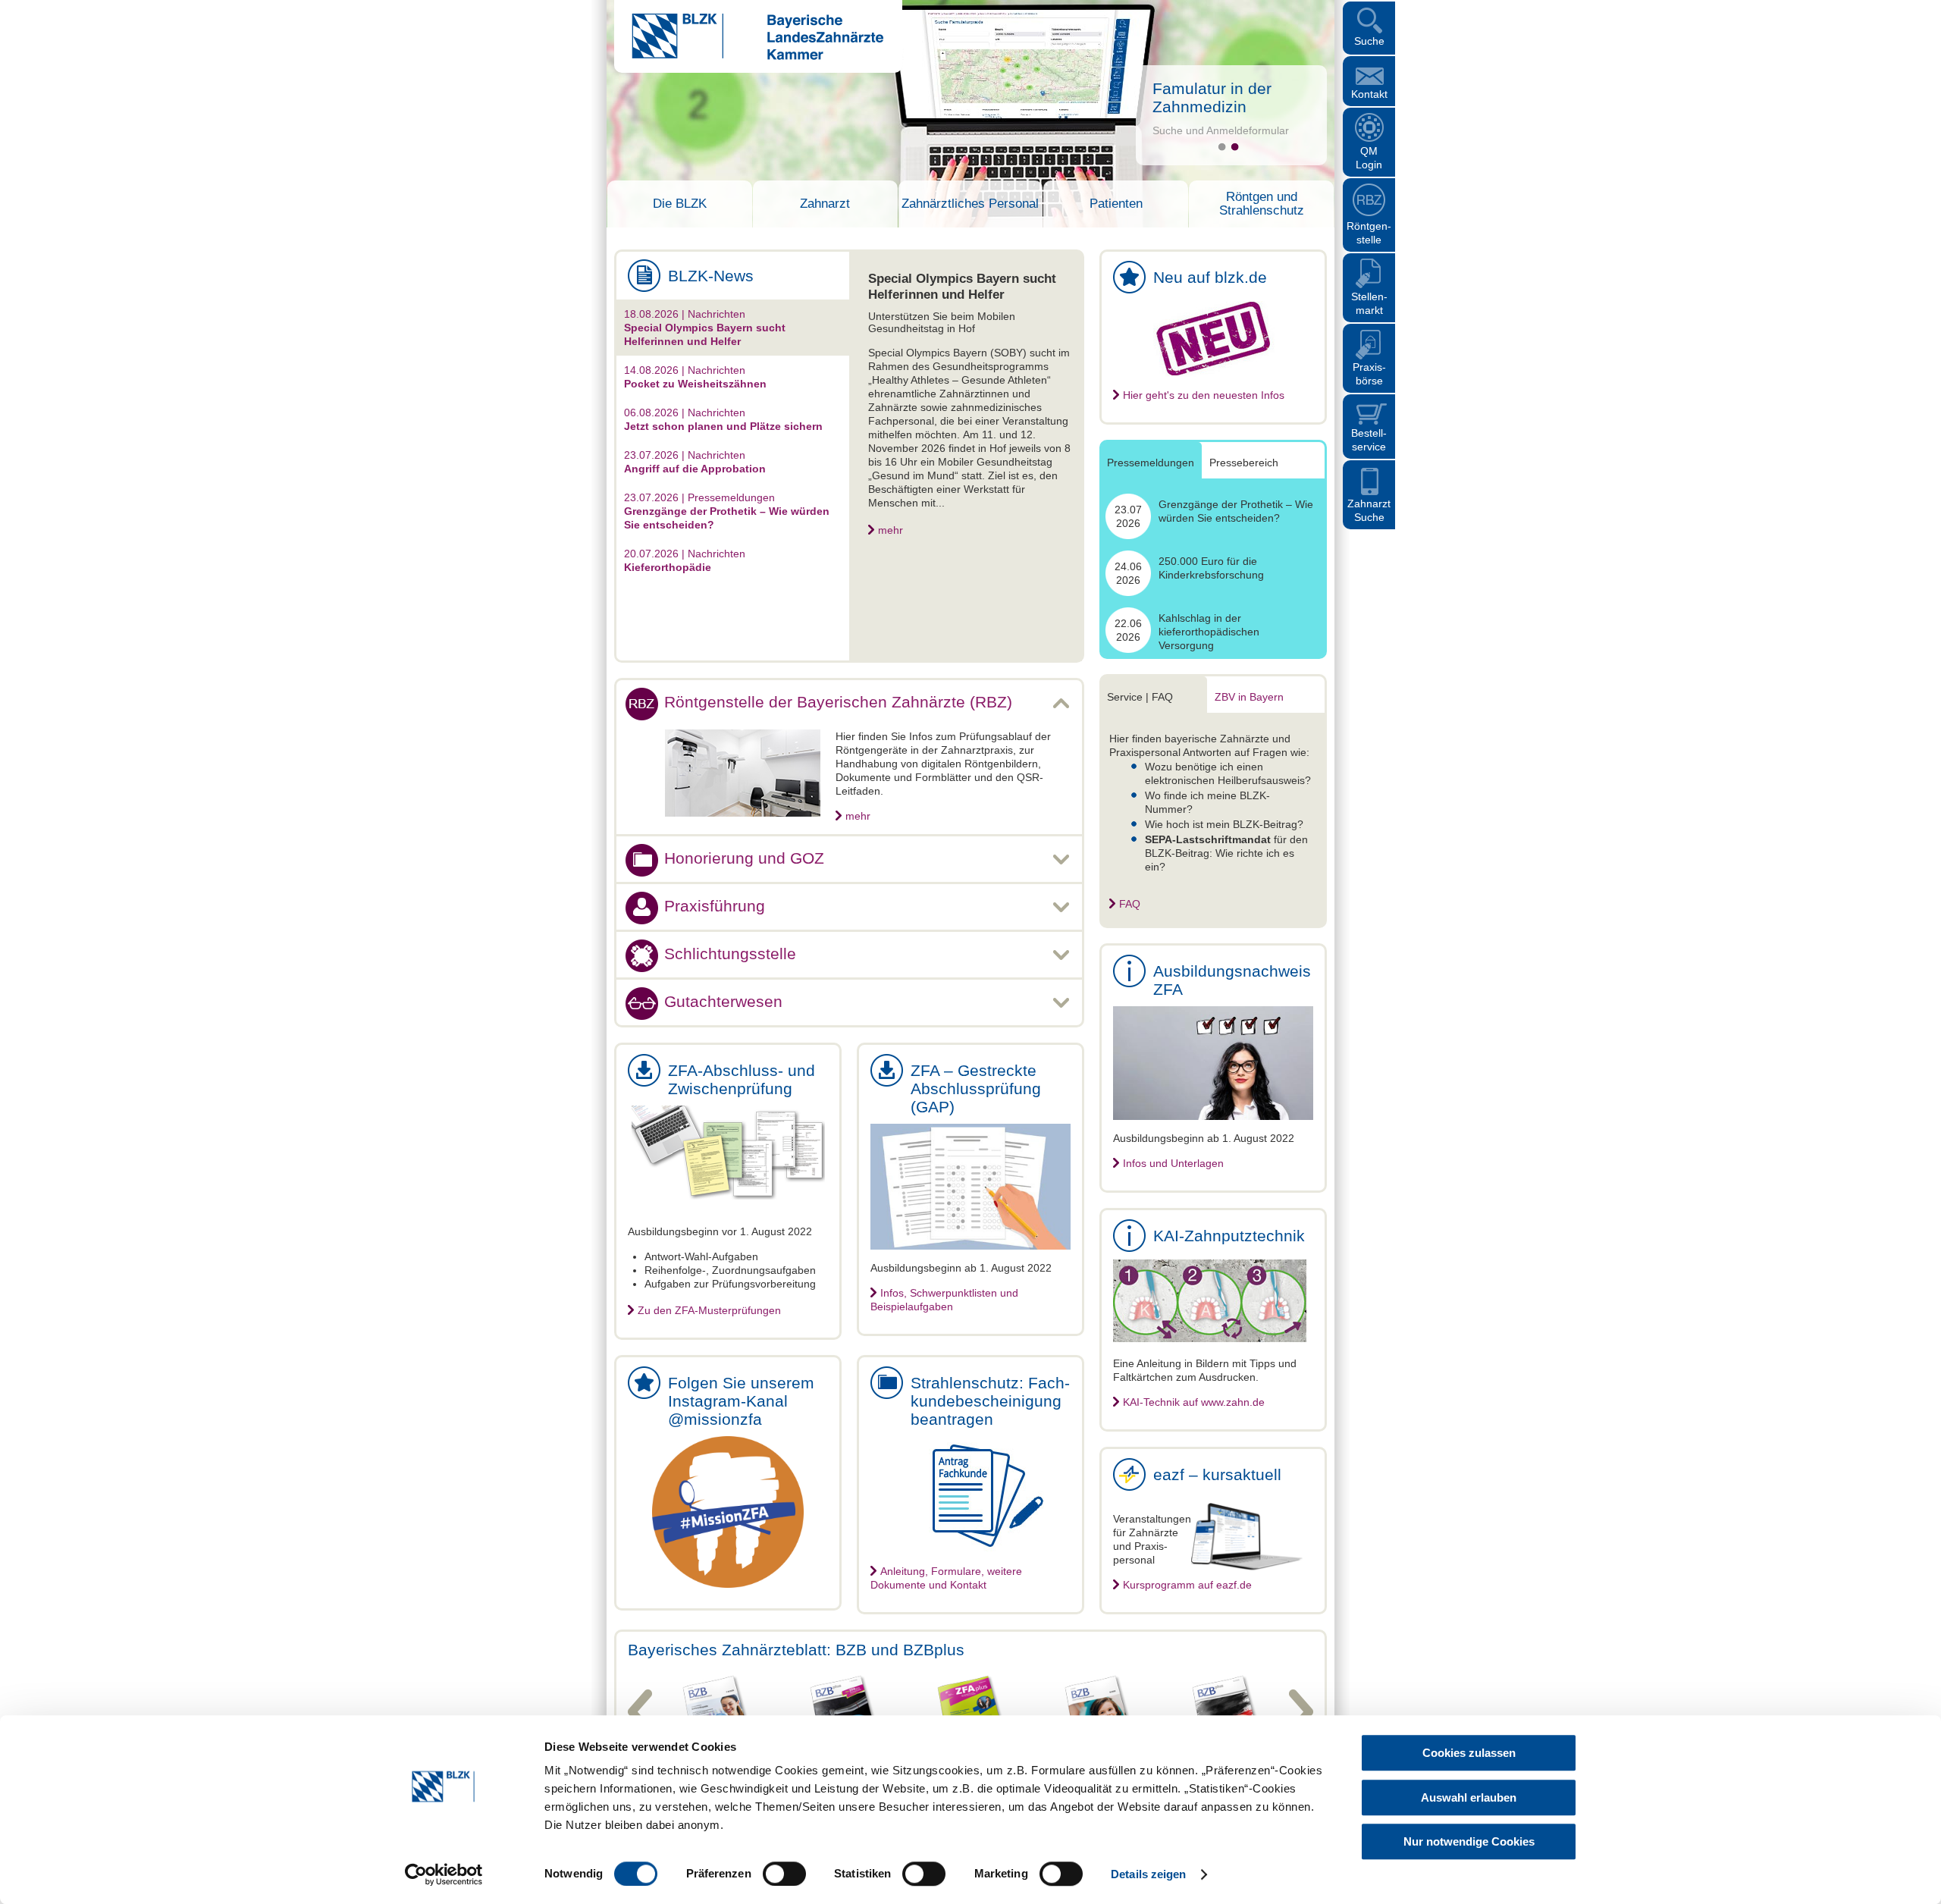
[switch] (784, 1874)
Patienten (1116, 204)
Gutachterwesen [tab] (723, 1001)
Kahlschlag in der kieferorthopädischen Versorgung (1209, 632)
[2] (1235, 147)
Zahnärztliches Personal (970, 204)
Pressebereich (1244, 463)
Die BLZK (680, 204)
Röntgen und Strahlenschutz (1262, 204)
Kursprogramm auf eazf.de (1187, 1585)
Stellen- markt (1369, 303)
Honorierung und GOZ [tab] (744, 858)
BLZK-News (711, 276)
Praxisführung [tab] (715, 906)
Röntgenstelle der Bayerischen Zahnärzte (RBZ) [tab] (838, 702)
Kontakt (1369, 94)
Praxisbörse (1369, 374)
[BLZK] (749, 56)
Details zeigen (1148, 1874)
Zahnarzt (825, 204)
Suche (1369, 41)
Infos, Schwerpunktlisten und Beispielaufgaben (944, 1300)
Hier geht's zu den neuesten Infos (1204, 395)
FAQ (1130, 904)
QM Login (1369, 158)
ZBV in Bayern (1249, 697)
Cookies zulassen (1469, 1753)
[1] (1222, 147)
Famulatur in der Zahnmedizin (1212, 97)
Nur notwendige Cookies (1469, 1841)
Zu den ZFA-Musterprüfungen (709, 1310)
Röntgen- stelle (1369, 233)
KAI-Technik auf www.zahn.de (1194, 1402)
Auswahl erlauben (1469, 1797)
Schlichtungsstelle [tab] (730, 954)
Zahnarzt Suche (1369, 510)
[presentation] (733, 328)
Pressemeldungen (1151, 463)
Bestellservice (1369, 440)
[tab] (733, 328)
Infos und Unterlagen (1173, 1163)
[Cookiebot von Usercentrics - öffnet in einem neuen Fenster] (444, 1874)
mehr (891, 530)
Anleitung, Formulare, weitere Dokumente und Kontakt (946, 1578)
